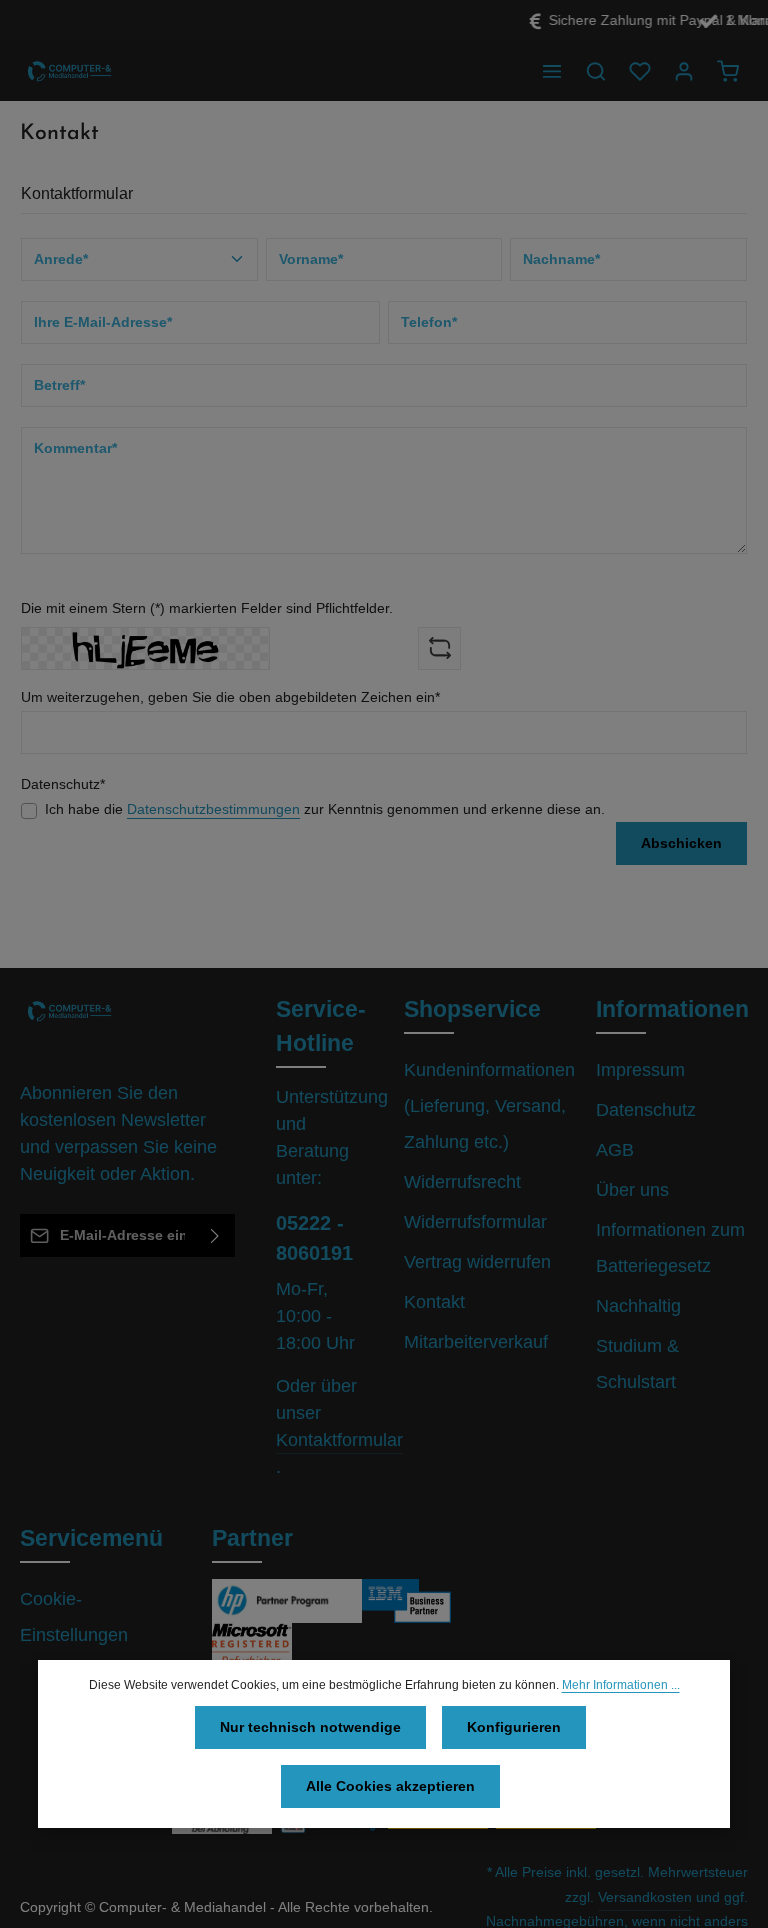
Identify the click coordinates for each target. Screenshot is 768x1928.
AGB (615, 1150)
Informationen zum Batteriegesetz (670, 1248)
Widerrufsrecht (462, 1182)
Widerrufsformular (475, 1222)
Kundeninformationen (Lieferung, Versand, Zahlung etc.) (489, 1106)
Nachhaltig (638, 1306)
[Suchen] (596, 71)
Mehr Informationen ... (621, 1685)
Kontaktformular (339, 1440)
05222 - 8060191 (314, 1238)
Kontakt (434, 1302)
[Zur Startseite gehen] (70, 71)
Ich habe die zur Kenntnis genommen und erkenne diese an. (325, 809)
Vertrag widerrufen (477, 1262)
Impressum (640, 1070)
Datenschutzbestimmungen (213, 809)
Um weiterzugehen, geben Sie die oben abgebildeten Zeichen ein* (230, 697)
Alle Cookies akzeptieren (390, 1786)
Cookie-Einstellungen (74, 1617)
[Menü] (552, 71)
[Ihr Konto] (684, 71)
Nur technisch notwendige (310, 1727)
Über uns (632, 1190)
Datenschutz (646, 1110)
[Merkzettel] (640, 71)
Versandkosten (645, 1897)
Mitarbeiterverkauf (476, 1342)
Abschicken (681, 843)
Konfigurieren (514, 1727)
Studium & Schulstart (637, 1364)
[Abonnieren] (215, 1235)
